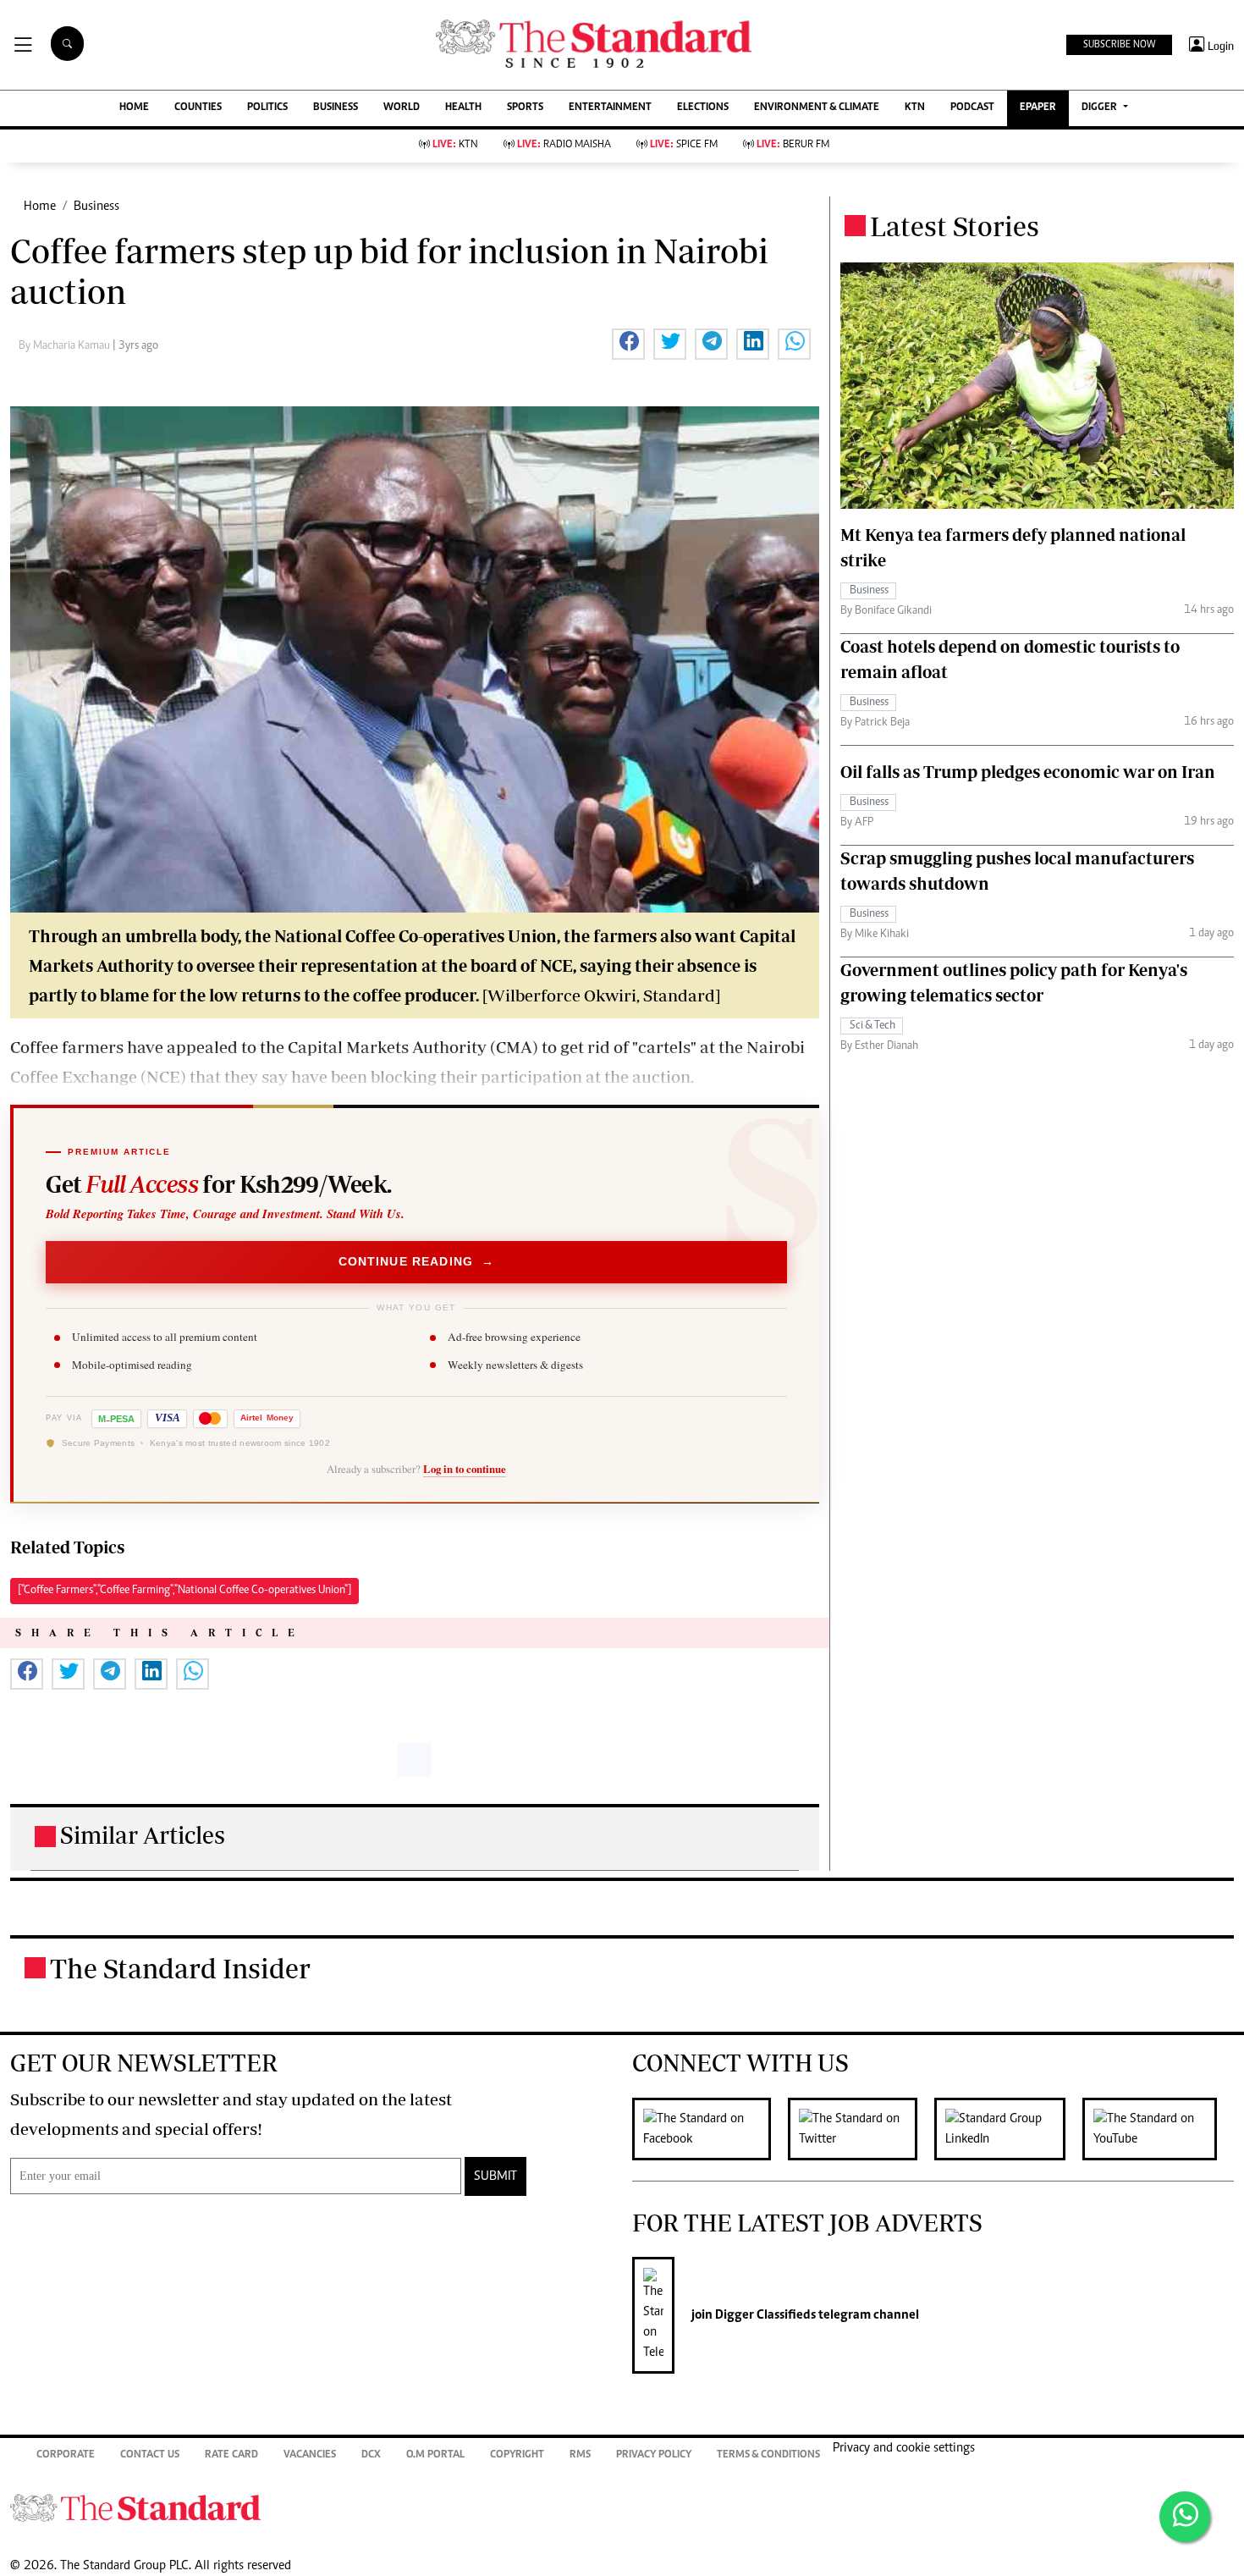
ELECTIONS (703, 108)
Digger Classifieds (764, 2315)
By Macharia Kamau (66, 346)
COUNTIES (198, 108)
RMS (580, 2455)
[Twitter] (861, 2129)
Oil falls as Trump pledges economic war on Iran (1028, 772)
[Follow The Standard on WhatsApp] (1185, 2517)
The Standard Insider (180, 1968)
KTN (915, 108)
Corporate (66, 2455)
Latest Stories (955, 226)
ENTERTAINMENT (610, 108)
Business (96, 207)
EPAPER (1038, 108)
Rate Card (231, 2455)
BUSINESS (336, 108)
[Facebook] (710, 2129)
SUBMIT (495, 2176)
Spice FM (684, 145)
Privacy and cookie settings (904, 2448)
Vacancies (310, 2455)
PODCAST (972, 108)
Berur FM (793, 145)
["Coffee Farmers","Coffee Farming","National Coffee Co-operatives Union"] (184, 1591)
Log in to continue (465, 1469)
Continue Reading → (417, 1261)
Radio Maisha (564, 145)
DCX (371, 2455)
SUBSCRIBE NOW (1119, 45)
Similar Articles (143, 1835)
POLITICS (267, 108)
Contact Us (150, 2455)
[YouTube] (1158, 2129)
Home (40, 207)
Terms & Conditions (768, 2455)
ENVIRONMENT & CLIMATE (817, 108)
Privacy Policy (654, 2455)
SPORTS (525, 108)
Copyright (517, 2455)
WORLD (402, 108)
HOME (134, 108)
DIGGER (1101, 108)
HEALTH (463, 108)
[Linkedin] (1008, 2129)
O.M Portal (435, 2455)
